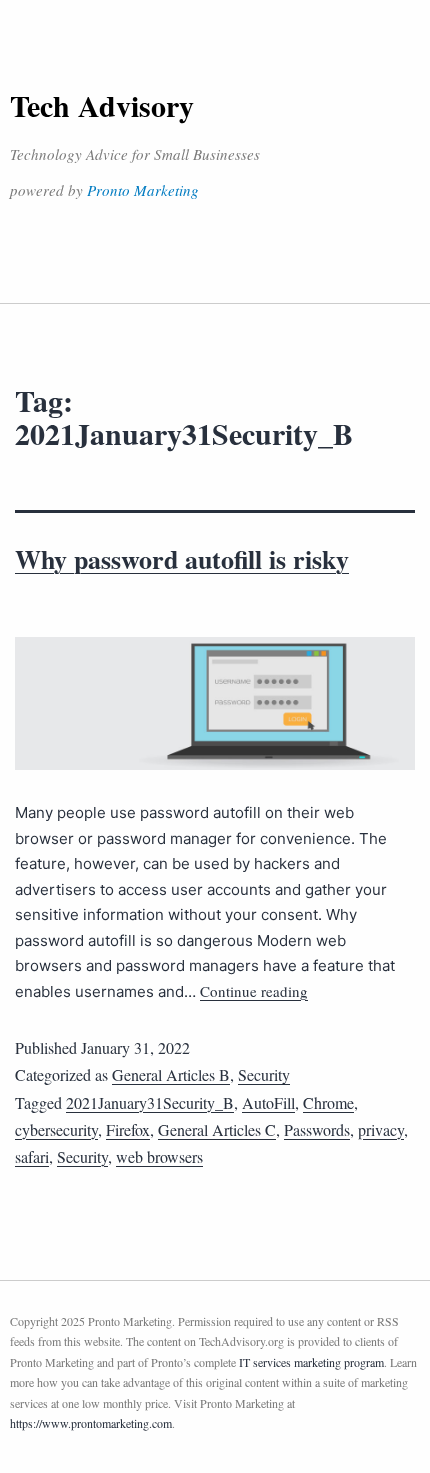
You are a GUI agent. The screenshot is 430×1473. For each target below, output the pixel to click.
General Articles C (217, 1129)
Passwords (317, 1129)
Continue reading (254, 991)
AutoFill (268, 1102)
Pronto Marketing (143, 190)
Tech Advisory (102, 105)
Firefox (128, 1129)
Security (264, 1074)
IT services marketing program (311, 1362)
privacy (381, 1129)
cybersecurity (56, 1129)
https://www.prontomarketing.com (91, 1423)
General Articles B (171, 1074)
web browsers (159, 1156)
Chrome (328, 1102)
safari (32, 1156)
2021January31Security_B (150, 1102)
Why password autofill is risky (182, 559)
